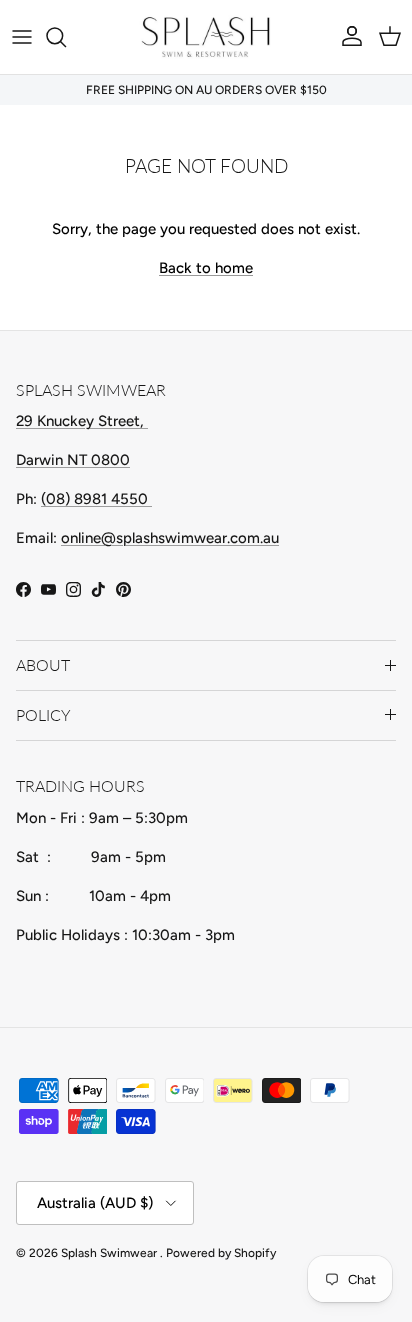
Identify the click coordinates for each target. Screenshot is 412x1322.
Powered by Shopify (221, 1253)
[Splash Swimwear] (206, 37)
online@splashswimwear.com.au (170, 538)
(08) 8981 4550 (96, 499)
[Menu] (22, 37)
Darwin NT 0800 (73, 460)
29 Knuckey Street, (82, 421)
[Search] (66, 37)
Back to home (206, 268)
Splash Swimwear (110, 1253)
